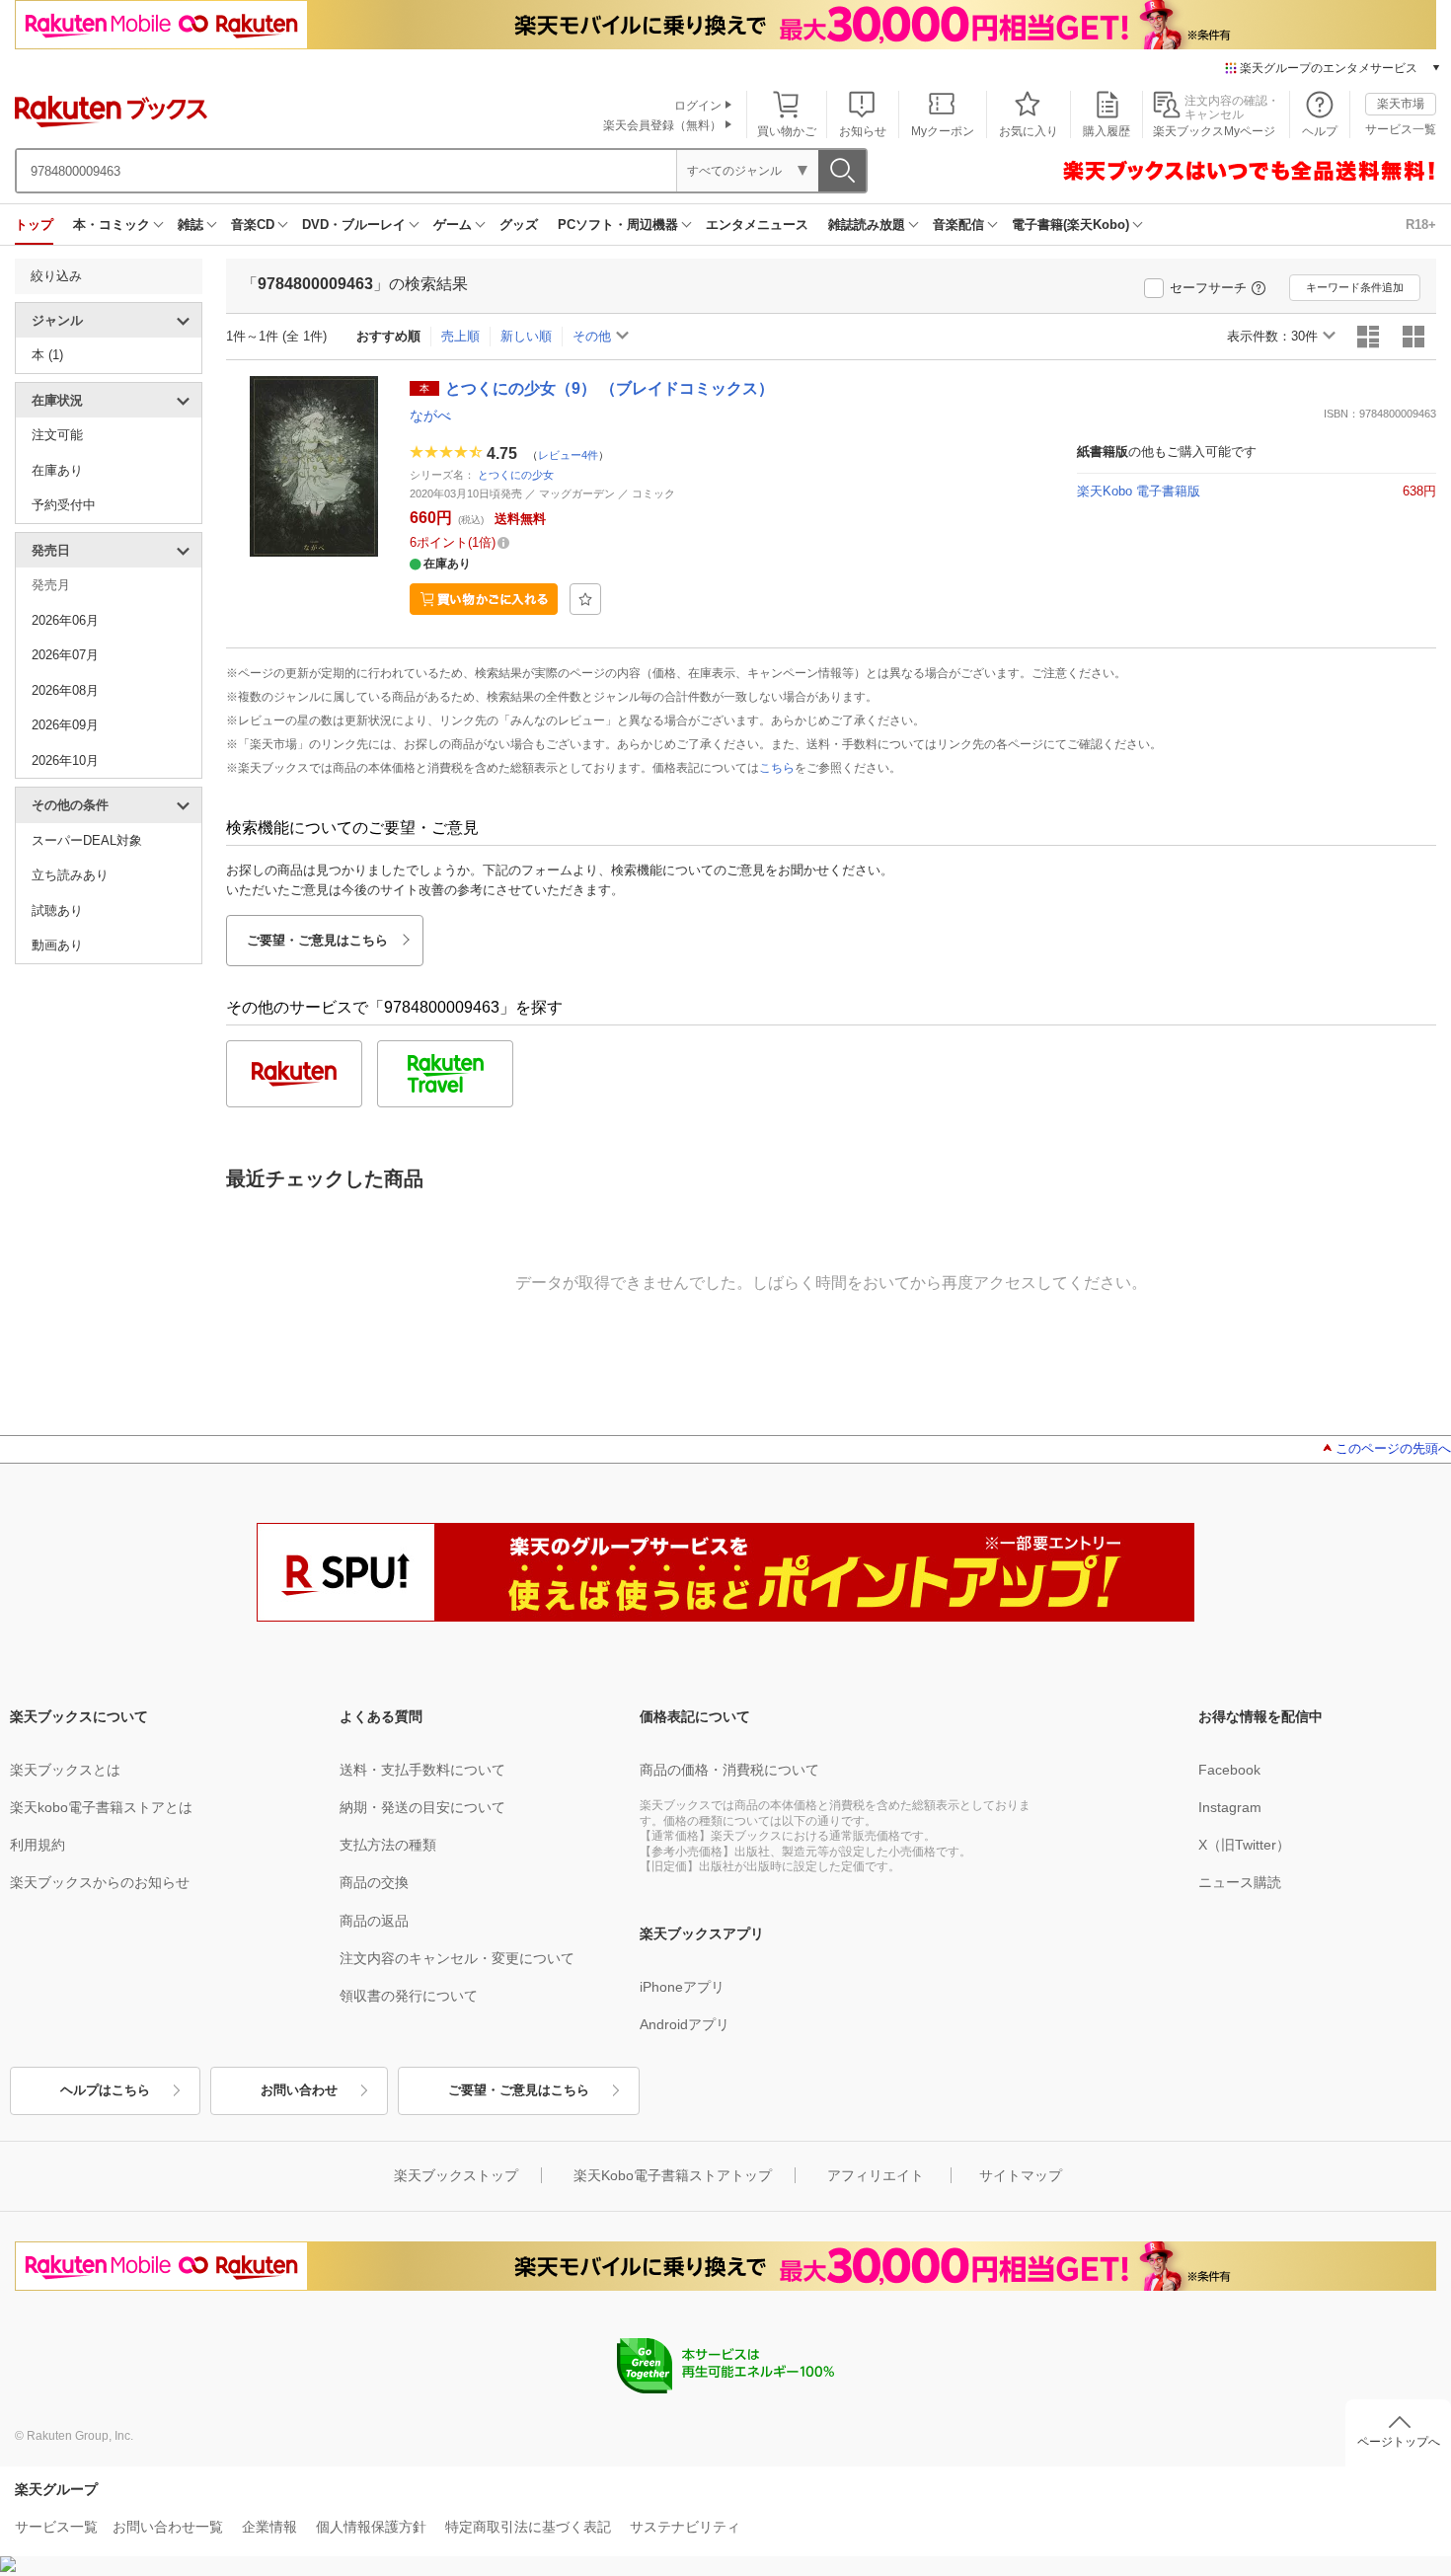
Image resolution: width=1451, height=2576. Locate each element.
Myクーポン (943, 131)
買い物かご (787, 131)
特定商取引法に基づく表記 (528, 2527)
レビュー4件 (568, 454)
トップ (34, 225)
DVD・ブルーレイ (354, 225)
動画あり (57, 945)
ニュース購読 (1240, 1882)
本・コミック (112, 225)
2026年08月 (65, 690)
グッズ (519, 225)
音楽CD (253, 225)
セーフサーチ (1208, 288)
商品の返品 (374, 1921)
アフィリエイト (876, 2175)
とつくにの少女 (516, 475)
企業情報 (269, 2527)
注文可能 (57, 435)
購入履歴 (1107, 131)
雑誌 (191, 225)
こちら (777, 768)
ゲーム (453, 225)
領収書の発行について (409, 1996)
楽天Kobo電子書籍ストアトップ (673, 2175)
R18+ (1421, 225)
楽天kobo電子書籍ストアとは (101, 1807)
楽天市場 (1401, 104)
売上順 (460, 336)
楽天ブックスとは (65, 1770)
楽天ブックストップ (456, 2175)
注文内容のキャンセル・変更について (457, 1958)
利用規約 (38, 1845)
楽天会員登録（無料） (662, 125)
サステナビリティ (685, 2527)
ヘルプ (1320, 131)
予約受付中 (64, 505)
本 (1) (47, 355)
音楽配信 (958, 225)
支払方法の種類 (388, 1845)
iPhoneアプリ (682, 1987)
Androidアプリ (685, 2024)
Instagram (1230, 1807)
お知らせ (863, 131)
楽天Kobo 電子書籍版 (1139, 491)
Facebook (1229, 1770)
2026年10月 (65, 760)
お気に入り (1029, 131)
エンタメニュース (757, 225)
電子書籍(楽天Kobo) (1070, 225)
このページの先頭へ (1393, 1448)
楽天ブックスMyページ (1214, 131)
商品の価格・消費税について (729, 1770)
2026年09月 (65, 725)
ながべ (430, 416)
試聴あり (57, 910)
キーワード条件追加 (1355, 287)
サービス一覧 (1401, 129)
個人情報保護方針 (371, 2527)
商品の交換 (374, 1882)
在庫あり (57, 470)
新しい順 (526, 336)
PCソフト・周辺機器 (618, 225)
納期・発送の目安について (422, 1807)
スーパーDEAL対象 (87, 840)
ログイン (698, 106)
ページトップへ (1399, 2442)
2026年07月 (65, 655)
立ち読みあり (70, 875)
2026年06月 (65, 620)
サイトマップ (1021, 2175)
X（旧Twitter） (1244, 1845)
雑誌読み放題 (867, 225)
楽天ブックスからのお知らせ (100, 1882)
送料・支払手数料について (422, 1770)
